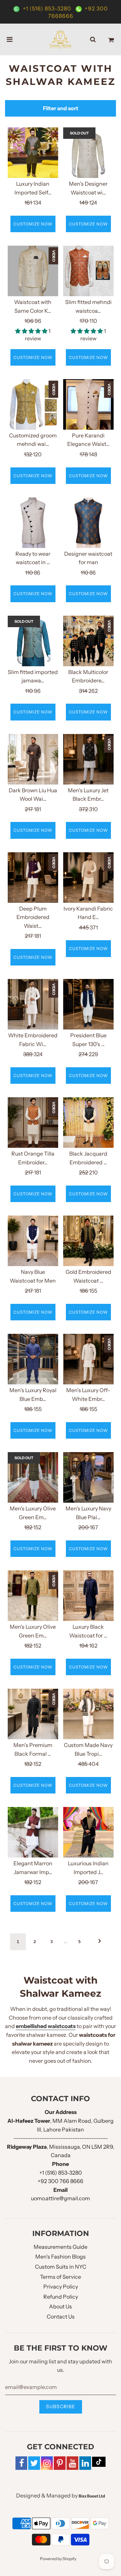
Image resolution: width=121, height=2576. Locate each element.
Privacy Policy (61, 2287)
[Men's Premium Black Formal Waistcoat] (33, 1714)
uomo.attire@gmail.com (61, 2198)
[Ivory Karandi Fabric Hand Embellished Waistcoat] (88, 878)
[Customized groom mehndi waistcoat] (33, 404)
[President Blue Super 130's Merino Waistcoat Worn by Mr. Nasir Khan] (88, 1004)
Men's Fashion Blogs (61, 2257)
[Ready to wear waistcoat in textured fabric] (33, 523)
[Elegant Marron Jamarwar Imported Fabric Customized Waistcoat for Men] (33, 1832)
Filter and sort (61, 108)
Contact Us (61, 2317)
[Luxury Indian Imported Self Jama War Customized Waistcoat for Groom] (33, 153)
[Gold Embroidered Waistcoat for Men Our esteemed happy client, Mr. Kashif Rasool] (88, 1241)
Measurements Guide (61, 2247)
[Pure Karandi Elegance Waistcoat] (88, 404)
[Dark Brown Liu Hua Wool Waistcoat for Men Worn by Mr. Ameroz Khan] (33, 759)
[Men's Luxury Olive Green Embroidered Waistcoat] (33, 1477)
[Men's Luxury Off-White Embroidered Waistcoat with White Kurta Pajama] (88, 1359)
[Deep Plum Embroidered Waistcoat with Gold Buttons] (33, 878)
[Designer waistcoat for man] (88, 523)
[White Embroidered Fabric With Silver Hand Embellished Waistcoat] (33, 1004)
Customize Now (33, 224)
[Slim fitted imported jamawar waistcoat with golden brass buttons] (33, 641)
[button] (32, 331)
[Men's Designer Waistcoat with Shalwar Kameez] (88, 153)
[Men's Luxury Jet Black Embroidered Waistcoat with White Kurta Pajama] (88, 759)
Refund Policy (61, 2297)
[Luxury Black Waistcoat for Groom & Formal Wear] (88, 1596)
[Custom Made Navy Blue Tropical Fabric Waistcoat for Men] (88, 1714)
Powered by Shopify (58, 2559)
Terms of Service (61, 2277)
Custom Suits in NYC (61, 2267)
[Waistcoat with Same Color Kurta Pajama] (33, 271)
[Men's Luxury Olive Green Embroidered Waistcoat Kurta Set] (33, 1596)
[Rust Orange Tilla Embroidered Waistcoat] (33, 1123)
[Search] (93, 39)
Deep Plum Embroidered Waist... (33, 917)
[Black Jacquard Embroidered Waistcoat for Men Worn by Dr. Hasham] (88, 1123)
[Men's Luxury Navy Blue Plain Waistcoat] (88, 1477)
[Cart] (111, 39)
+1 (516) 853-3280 (47, 8)
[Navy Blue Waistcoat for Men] (33, 1241)
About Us (61, 2306)
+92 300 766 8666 (61, 2181)
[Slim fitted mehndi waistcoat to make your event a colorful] (88, 271)
